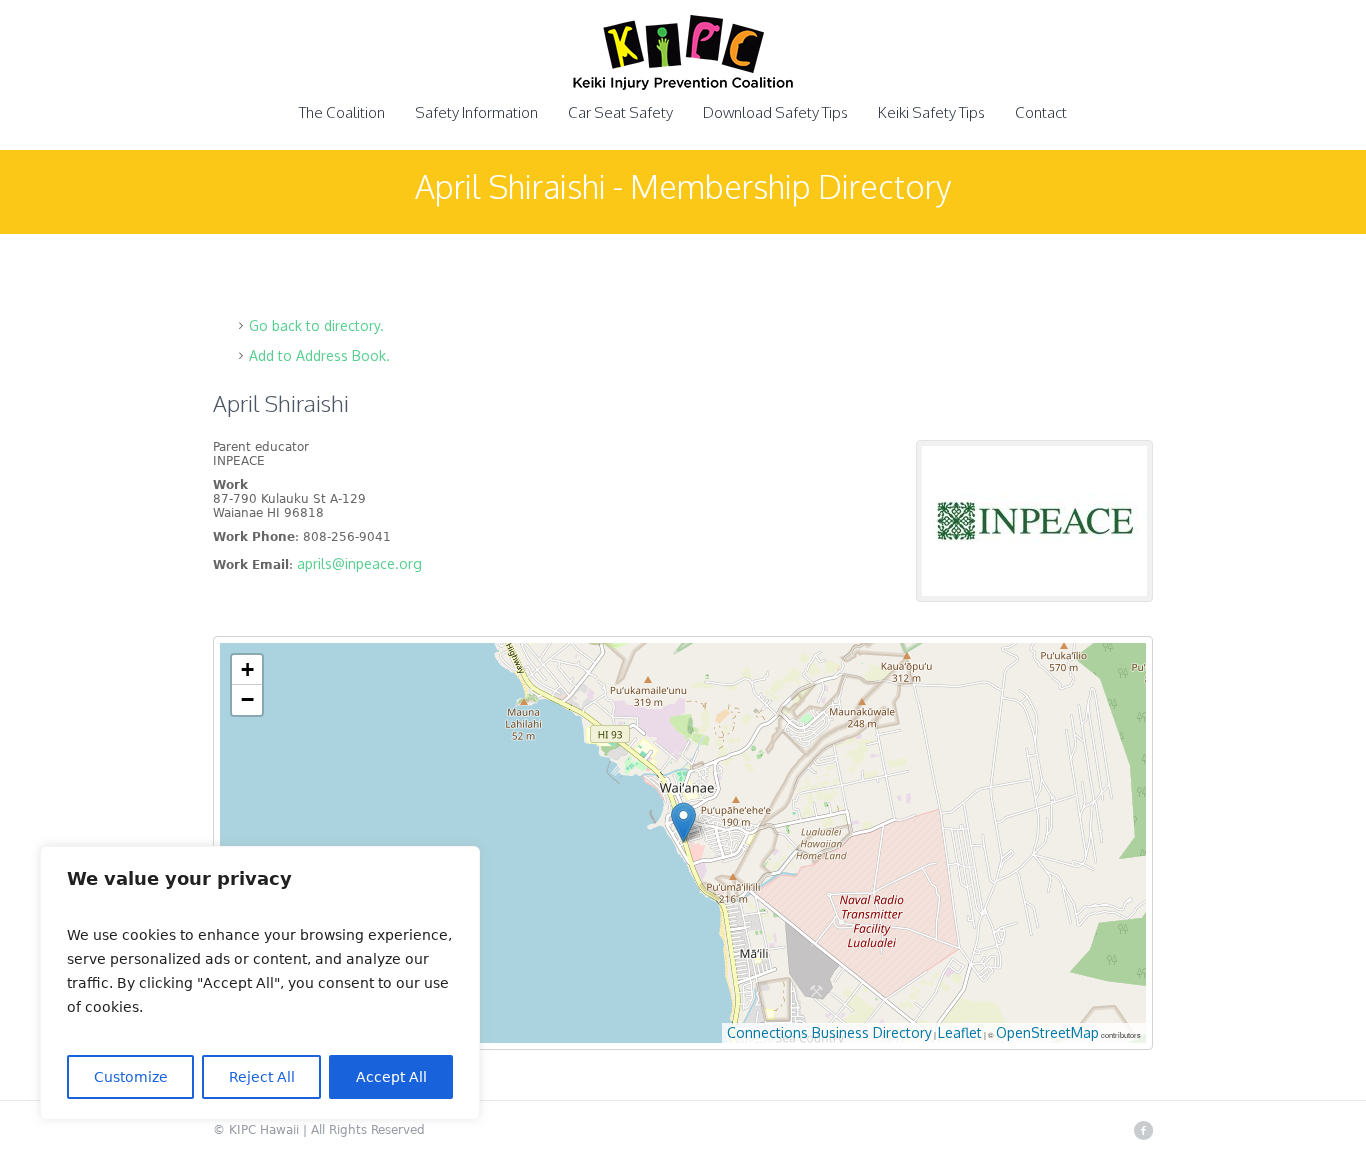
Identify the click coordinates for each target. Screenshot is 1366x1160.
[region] (260, 983)
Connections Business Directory (829, 1032)
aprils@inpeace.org (359, 563)
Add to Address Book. (319, 355)
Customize (131, 1077)
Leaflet (960, 1032)
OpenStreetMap (1047, 1032)
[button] (683, 822)
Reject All (262, 1077)
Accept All (391, 1077)
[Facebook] (1143, 1130)
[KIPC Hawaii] (683, 65)
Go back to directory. (316, 325)
